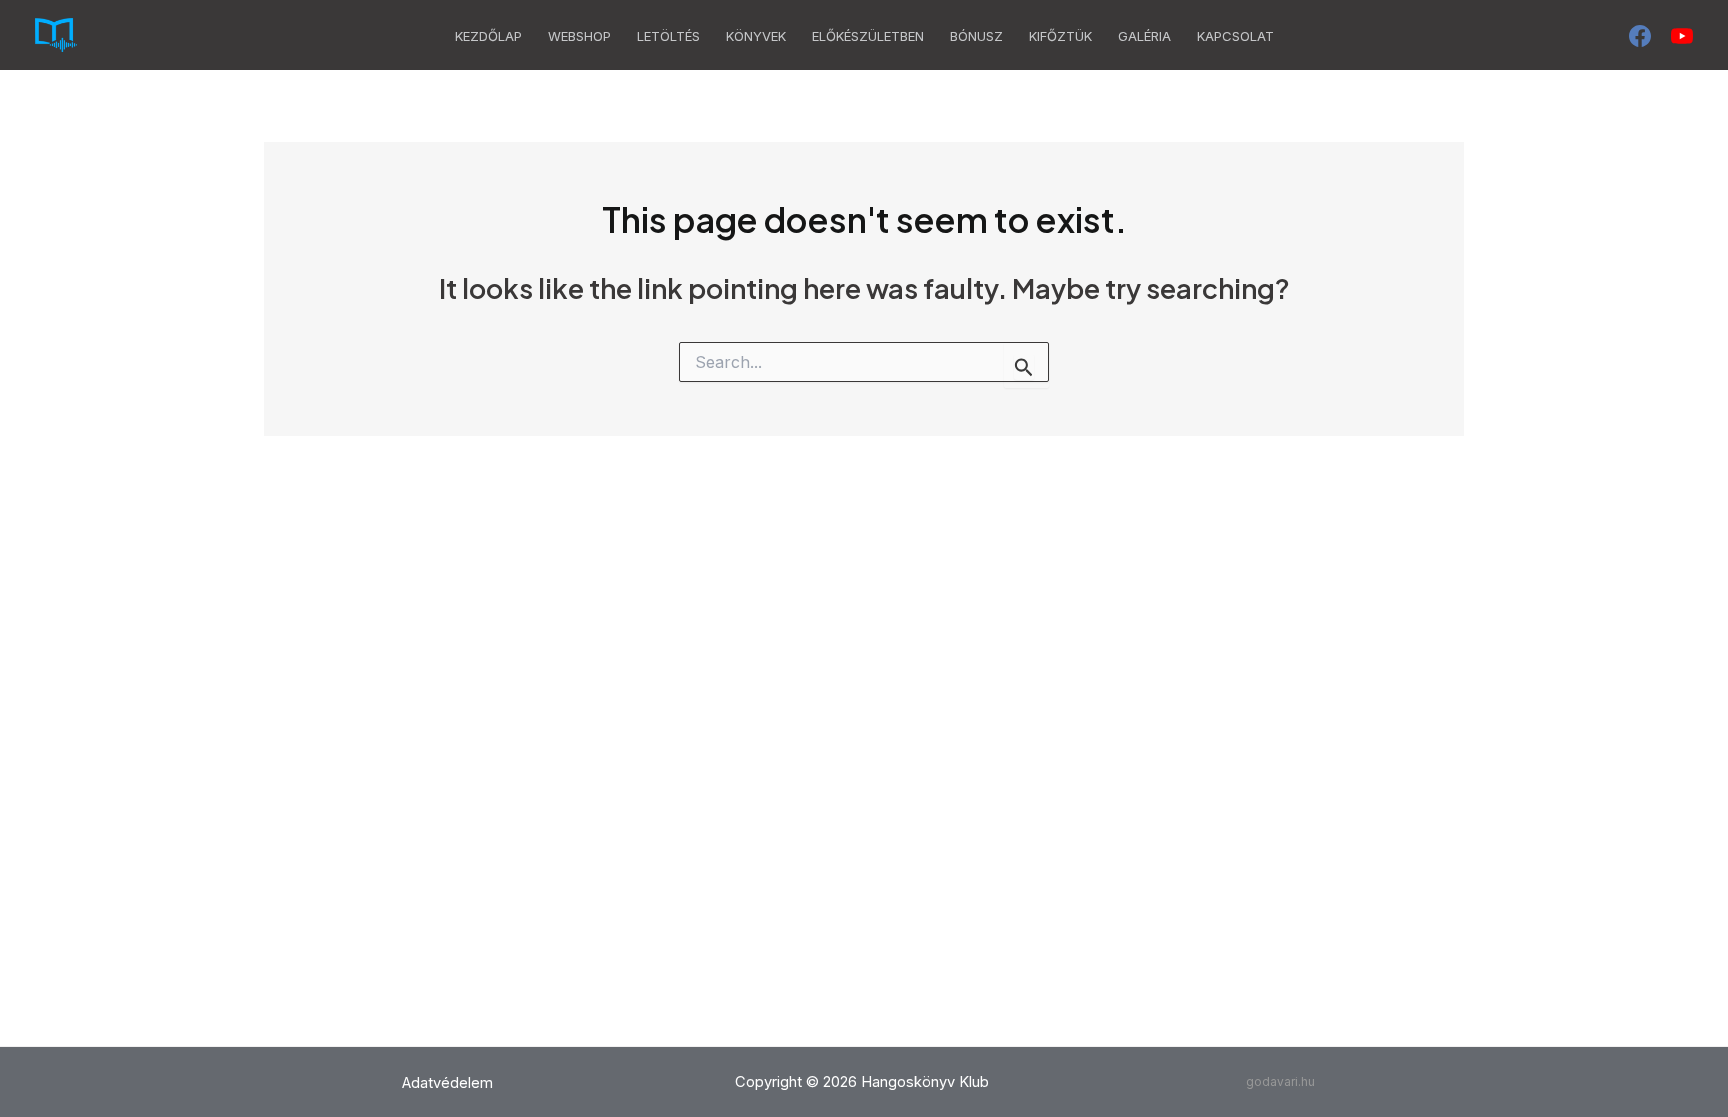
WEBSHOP (579, 36)
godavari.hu (1280, 1081)
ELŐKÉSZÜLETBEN (868, 36)
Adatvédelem (447, 1083)
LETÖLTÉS (668, 36)
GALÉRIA (1144, 36)
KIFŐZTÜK (1060, 36)
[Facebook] (1640, 36)
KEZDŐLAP (488, 36)
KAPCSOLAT (1235, 36)
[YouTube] (1682, 36)
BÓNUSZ (976, 36)
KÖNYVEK (756, 36)
